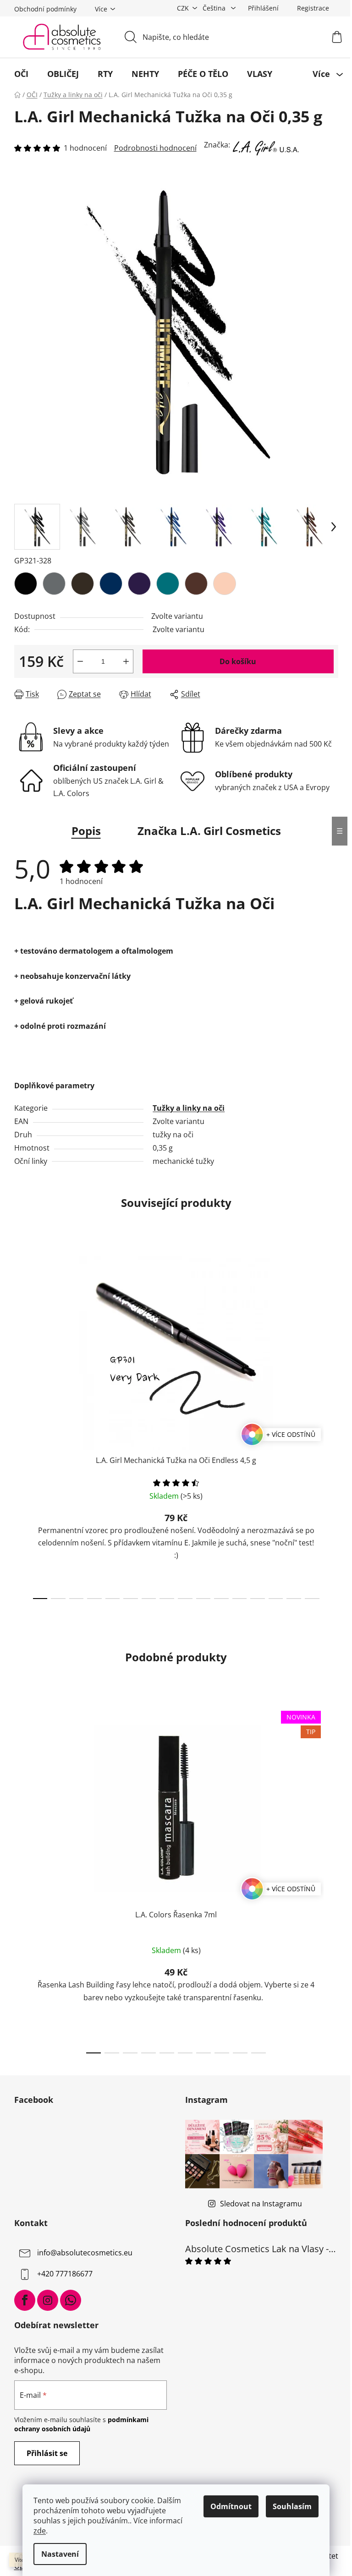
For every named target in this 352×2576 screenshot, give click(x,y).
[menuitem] (21, 74)
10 (221, 1599)
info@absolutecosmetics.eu (85, 2253)
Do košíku (238, 661)
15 (312, 1599)
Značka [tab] (209, 831)
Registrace (313, 8)
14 (294, 1599)
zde (40, 2531)
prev (22, 1425)
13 (276, 1599)
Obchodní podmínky (45, 9)
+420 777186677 (65, 2274)
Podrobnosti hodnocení (155, 148)
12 (258, 1599)
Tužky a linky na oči (189, 1108)
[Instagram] (48, 2300)
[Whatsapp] (71, 2300)
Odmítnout (231, 2506)
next (331, 1425)
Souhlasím (292, 2506)
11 (240, 1599)
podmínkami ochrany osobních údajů (81, 2424)
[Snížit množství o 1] (80, 661)
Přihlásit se (47, 2453)
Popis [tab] (86, 831)
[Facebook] (25, 2300)
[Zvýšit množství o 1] (126, 661)
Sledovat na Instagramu (261, 2204)
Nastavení (60, 2554)
